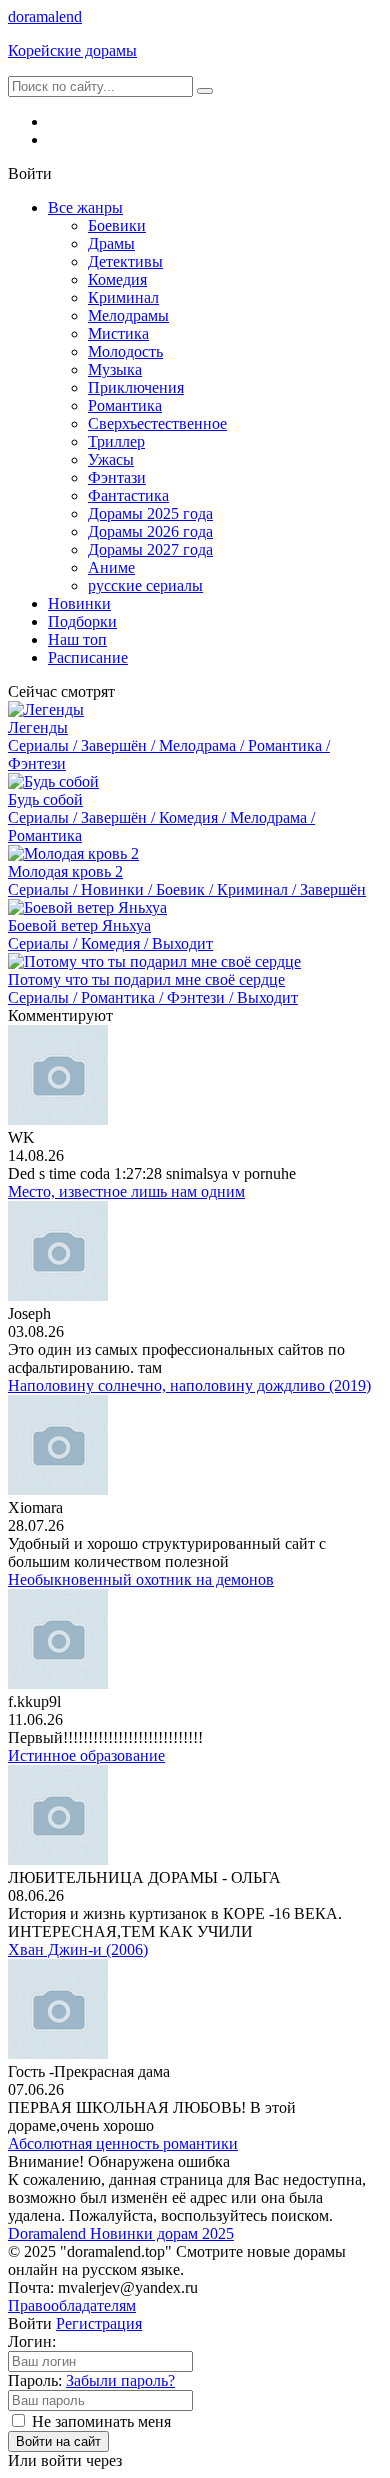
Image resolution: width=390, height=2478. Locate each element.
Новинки (79, 603)
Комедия (117, 279)
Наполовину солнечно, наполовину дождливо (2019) (189, 1385)
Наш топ (77, 639)
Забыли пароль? (120, 2380)
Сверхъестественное (157, 423)
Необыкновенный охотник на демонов (141, 1579)
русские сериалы (145, 585)
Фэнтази (117, 477)
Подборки (82, 621)
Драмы (111, 243)
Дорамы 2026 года (150, 531)
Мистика (118, 333)
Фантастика (128, 495)
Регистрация (99, 2323)
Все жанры (85, 207)
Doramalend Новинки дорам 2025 (121, 2233)
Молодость (125, 351)
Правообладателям (72, 2305)
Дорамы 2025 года (150, 513)
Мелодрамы (128, 315)
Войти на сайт (58, 2441)
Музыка (115, 369)
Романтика (125, 405)
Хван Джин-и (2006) (78, 1949)
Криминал (123, 297)
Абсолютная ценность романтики (123, 2143)
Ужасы (111, 459)
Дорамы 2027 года (150, 549)
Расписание (88, 657)
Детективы (125, 261)
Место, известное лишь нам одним (126, 1191)
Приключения (136, 387)
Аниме (111, 567)
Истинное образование (86, 1755)
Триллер (116, 441)
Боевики (117, 225)
